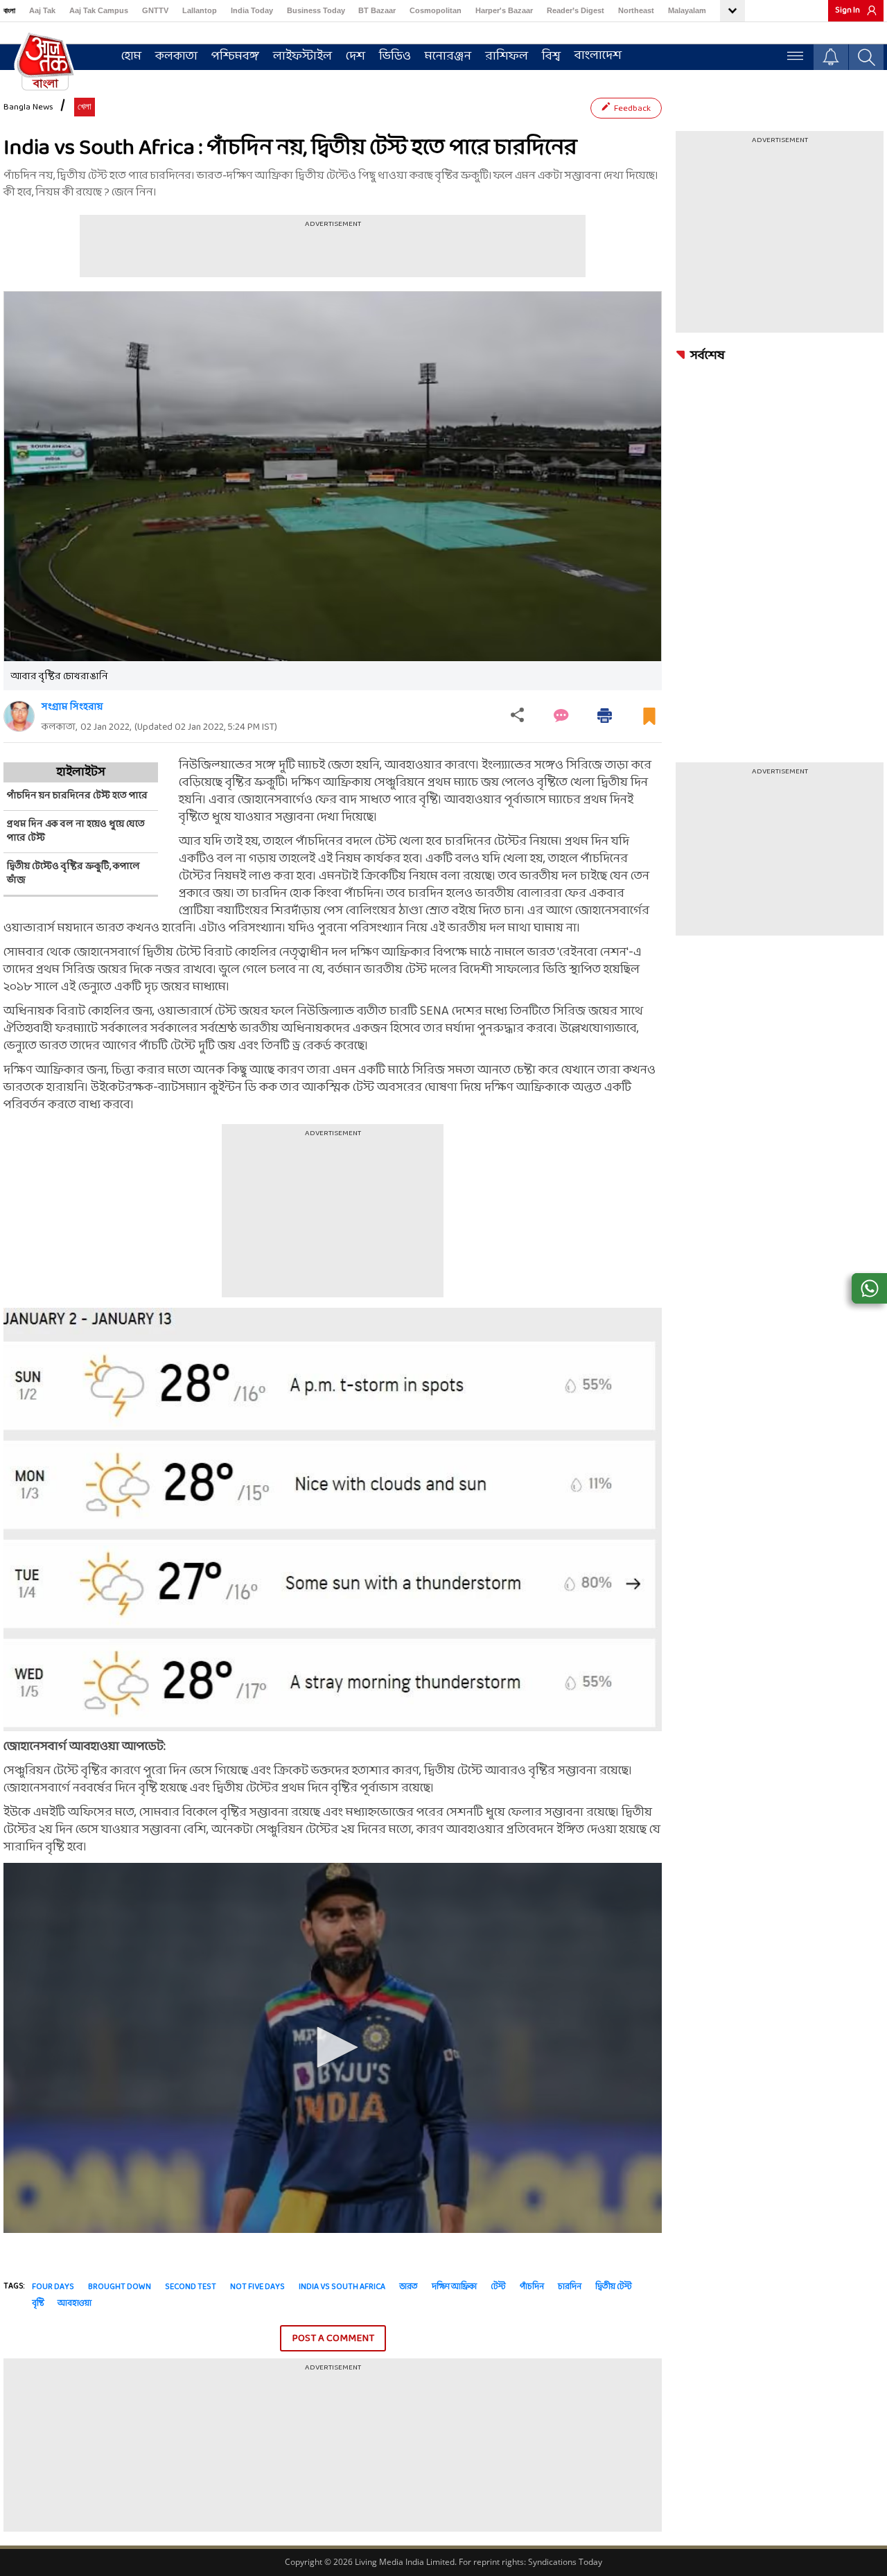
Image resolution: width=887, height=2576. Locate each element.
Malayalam (687, 10)
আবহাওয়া (74, 2304)
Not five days (257, 2287)
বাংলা (9, 10)
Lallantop (200, 10)
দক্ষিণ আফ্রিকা (454, 2287)
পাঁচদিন (532, 2287)
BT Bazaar (377, 10)
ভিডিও (395, 56)
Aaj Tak (42, 10)
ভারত (409, 2287)
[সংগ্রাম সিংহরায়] (19, 716)
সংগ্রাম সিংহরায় (72, 707)
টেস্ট (498, 2287)
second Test (191, 2287)
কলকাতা (176, 56)
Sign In (848, 10)
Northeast (636, 10)
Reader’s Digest (576, 10)
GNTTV (155, 10)
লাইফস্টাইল (302, 56)
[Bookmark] (649, 722)
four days (53, 2287)
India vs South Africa (342, 2287)
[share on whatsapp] (869, 1288)
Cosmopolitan (436, 10)
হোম (131, 56)
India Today (252, 10)
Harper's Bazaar (504, 10)
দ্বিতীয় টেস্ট (614, 2287)
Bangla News (28, 107)
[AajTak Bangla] (45, 60)
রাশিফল (507, 56)
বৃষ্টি (38, 2304)
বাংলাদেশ (598, 56)
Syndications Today (565, 2562)
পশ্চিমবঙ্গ (235, 56)
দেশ (355, 56)
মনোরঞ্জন (448, 56)
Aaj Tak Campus (99, 10)
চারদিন (570, 2287)
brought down (120, 2287)
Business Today (316, 10)
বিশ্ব (551, 56)
